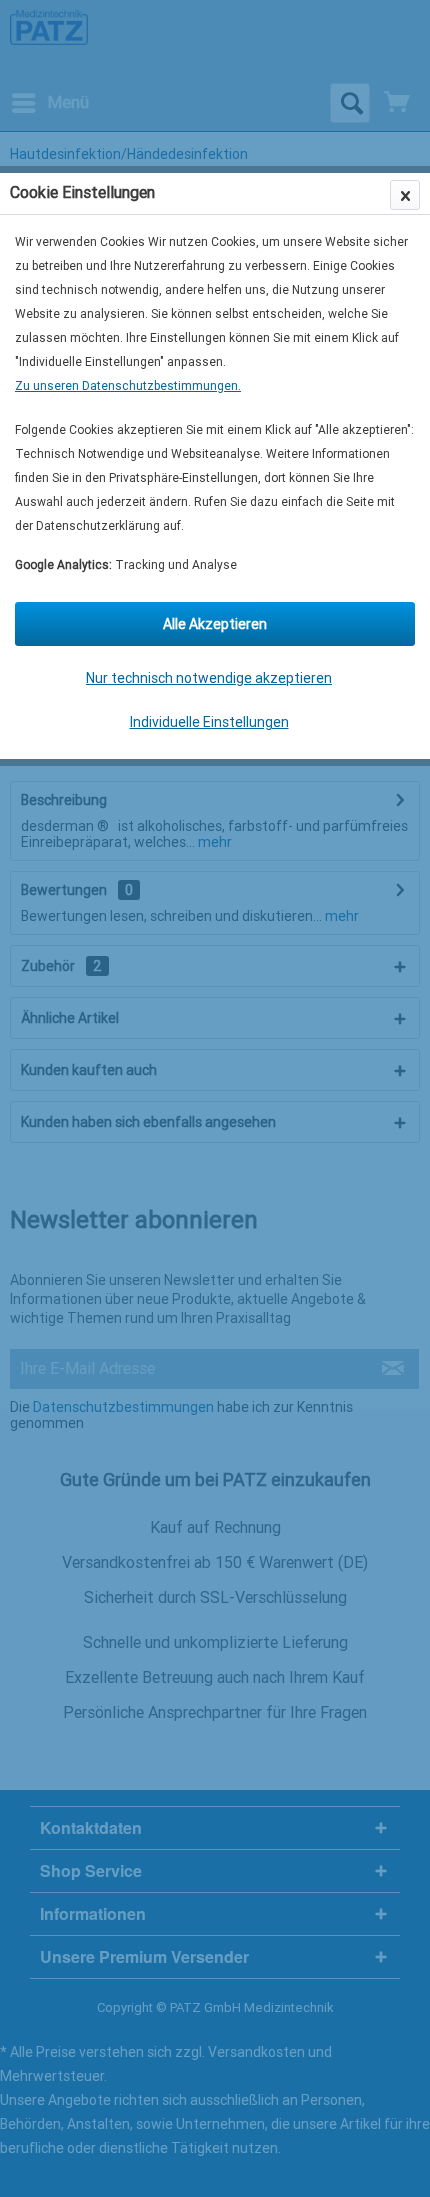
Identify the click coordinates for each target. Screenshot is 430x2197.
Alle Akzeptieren (215, 624)
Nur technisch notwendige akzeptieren (209, 678)
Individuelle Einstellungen (209, 722)
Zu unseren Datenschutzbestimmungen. (128, 386)
